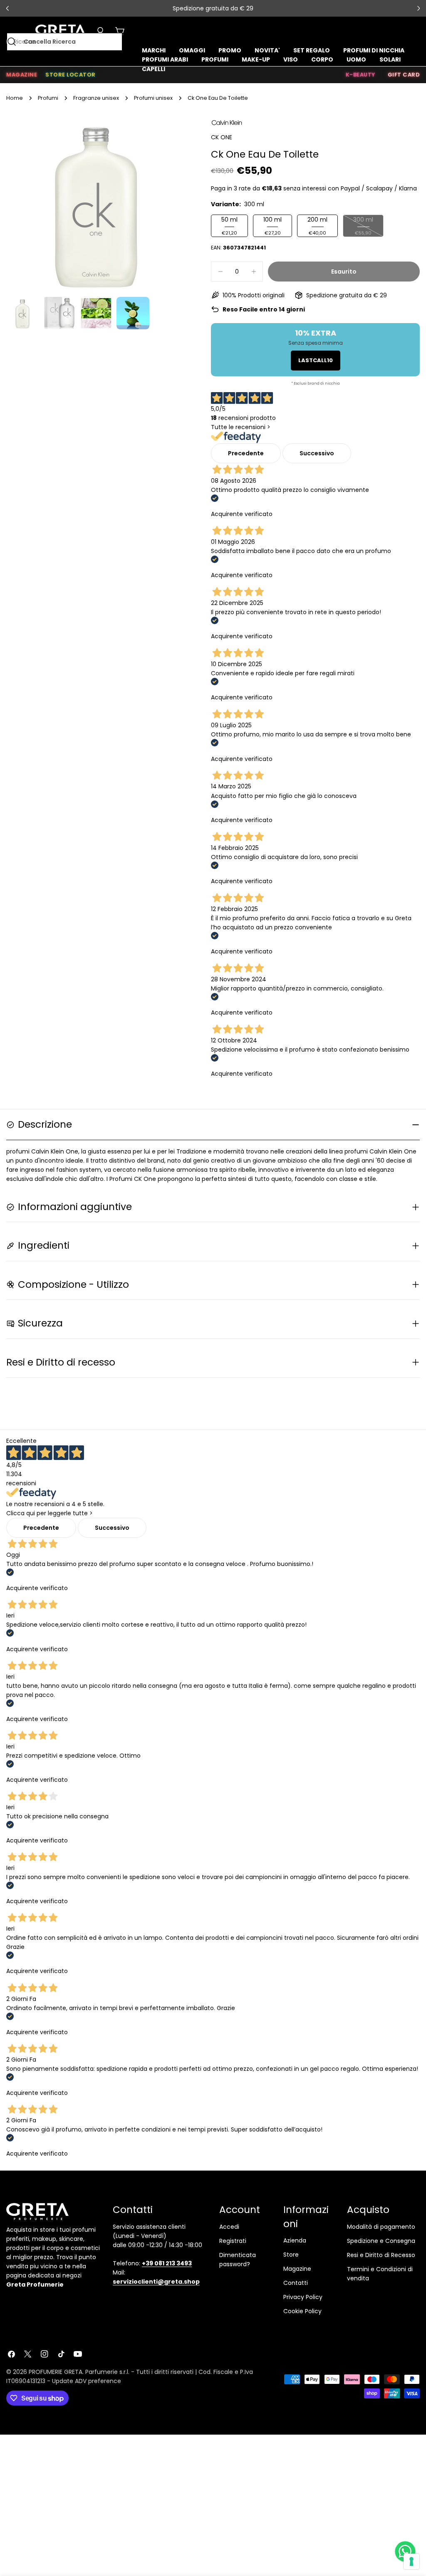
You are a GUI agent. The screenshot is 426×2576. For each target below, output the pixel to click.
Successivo (317, 453)
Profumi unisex (153, 98)
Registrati (233, 2241)
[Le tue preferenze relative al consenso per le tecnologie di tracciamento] (411, 2561)
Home (15, 98)
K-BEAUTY (360, 75)
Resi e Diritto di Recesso (381, 2255)
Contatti (296, 2283)
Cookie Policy (302, 2311)
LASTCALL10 (316, 360)
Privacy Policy (303, 2297)
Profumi (48, 98)
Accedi (229, 2227)
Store (291, 2255)
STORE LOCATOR (71, 75)
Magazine (297, 2269)
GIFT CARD (404, 75)
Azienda (295, 2240)
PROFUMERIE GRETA (56, 2372)
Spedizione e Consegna (381, 2241)
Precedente (246, 453)
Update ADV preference (87, 2381)
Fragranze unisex (96, 98)
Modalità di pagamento (381, 2227)
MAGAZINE (22, 75)
